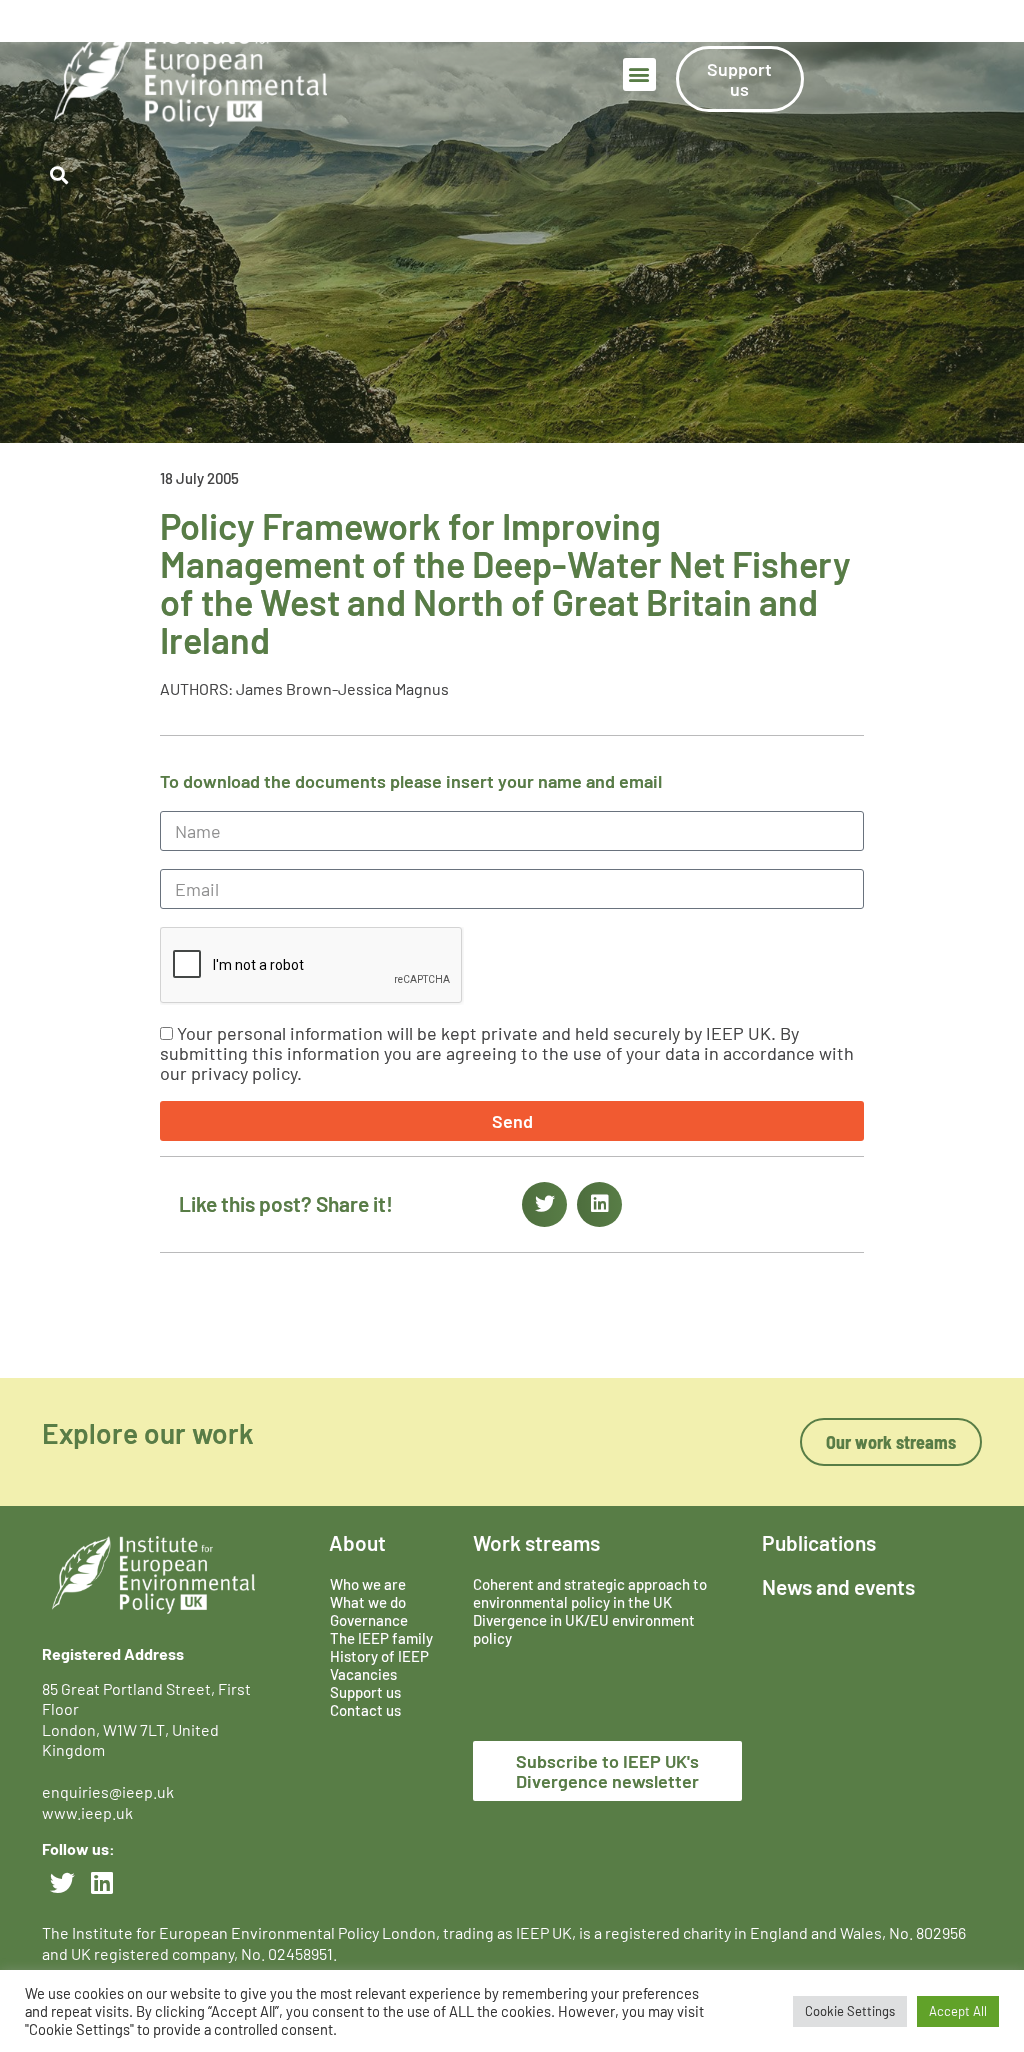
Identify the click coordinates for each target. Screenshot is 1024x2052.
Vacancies (363, 1656)
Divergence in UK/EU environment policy (584, 1611)
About (357, 1524)
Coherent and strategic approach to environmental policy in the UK (590, 1575)
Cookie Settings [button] (850, 2011)
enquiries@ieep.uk (111, 1773)
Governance (369, 1602)
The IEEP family (381, 1620)
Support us (365, 1674)
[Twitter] (62, 1865)
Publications (819, 1524)
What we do (368, 1584)
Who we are (368, 1566)
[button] (639, 56)
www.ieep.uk (87, 1794)
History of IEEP (379, 1638)
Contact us (365, 1692)
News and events (838, 1568)
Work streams (536, 1524)
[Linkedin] (102, 1865)
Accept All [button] (958, 2011)
